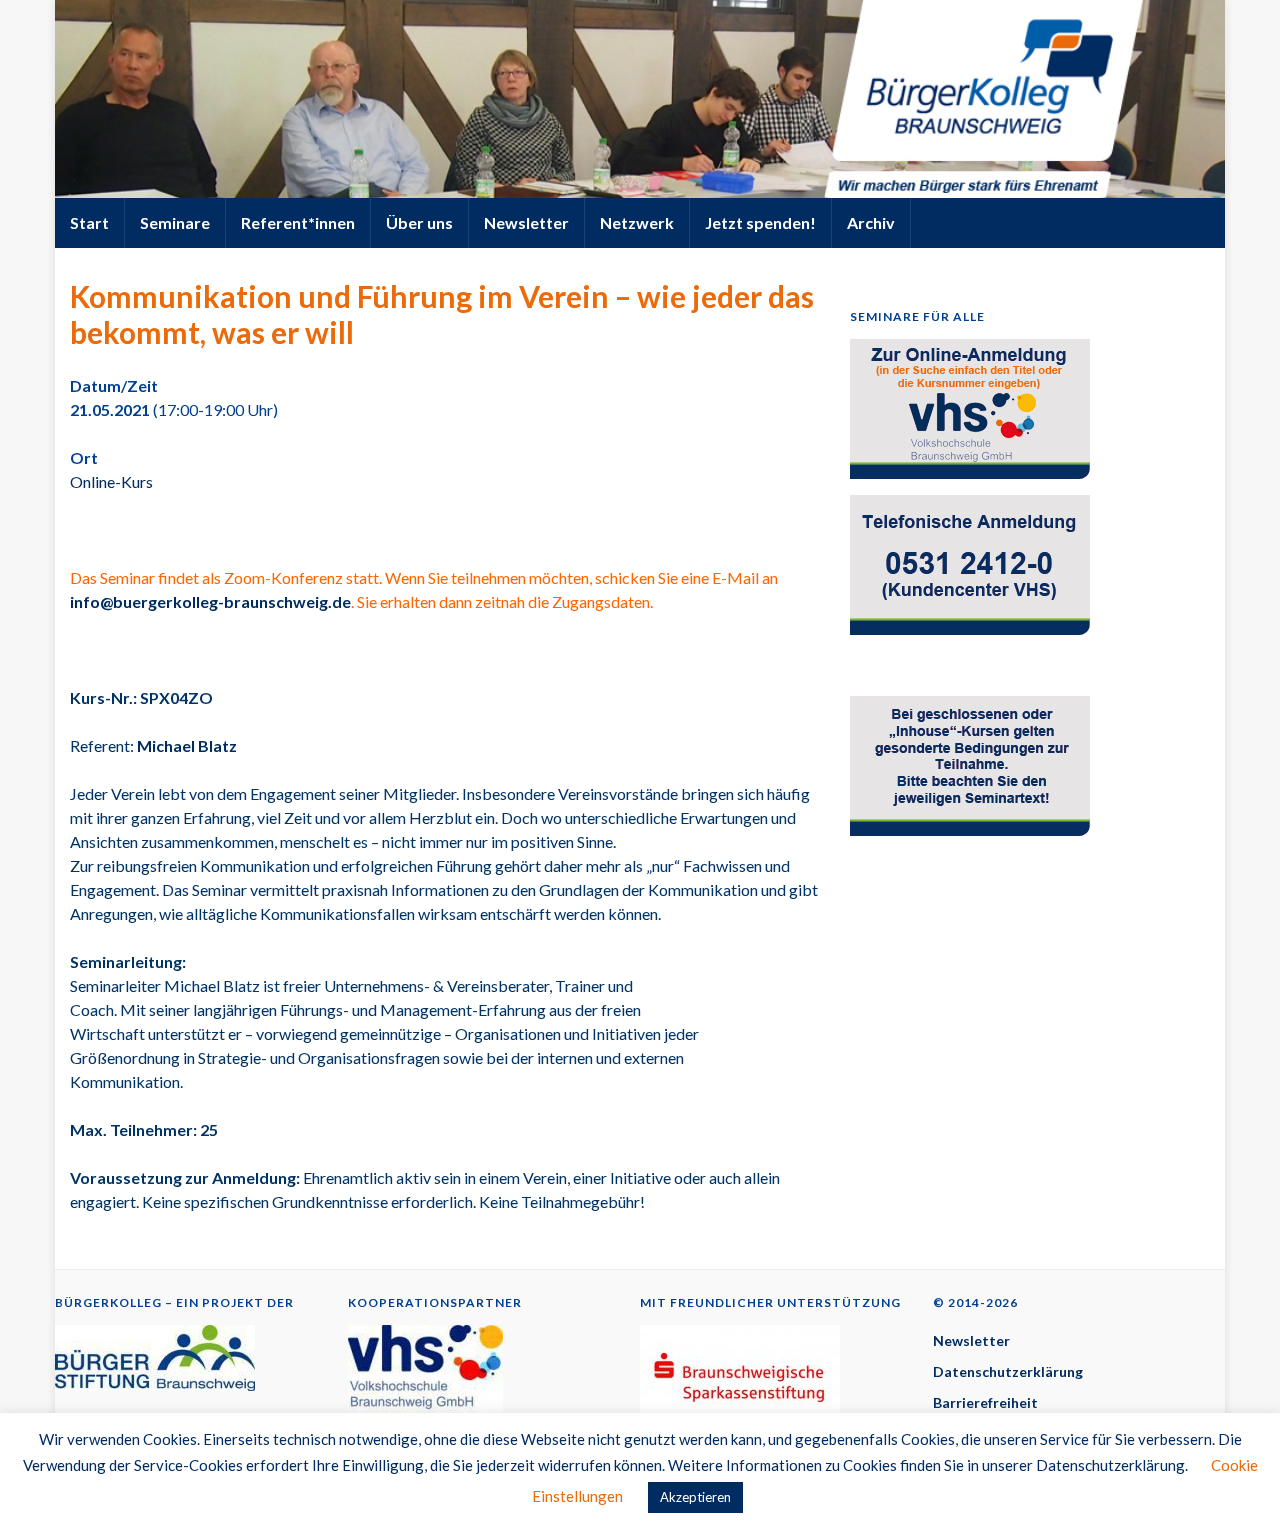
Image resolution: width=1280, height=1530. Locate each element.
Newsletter (526, 222)
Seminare (175, 222)
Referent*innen (298, 222)
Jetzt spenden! (760, 222)
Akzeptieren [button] (695, 1497)
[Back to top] (1235, 1485)
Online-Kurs (111, 481)
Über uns (419, 222)
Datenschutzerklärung (1008, 1371)
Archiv (871, 222)
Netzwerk (637, 222)
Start (89, 222)
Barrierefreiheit (985, 1402)
